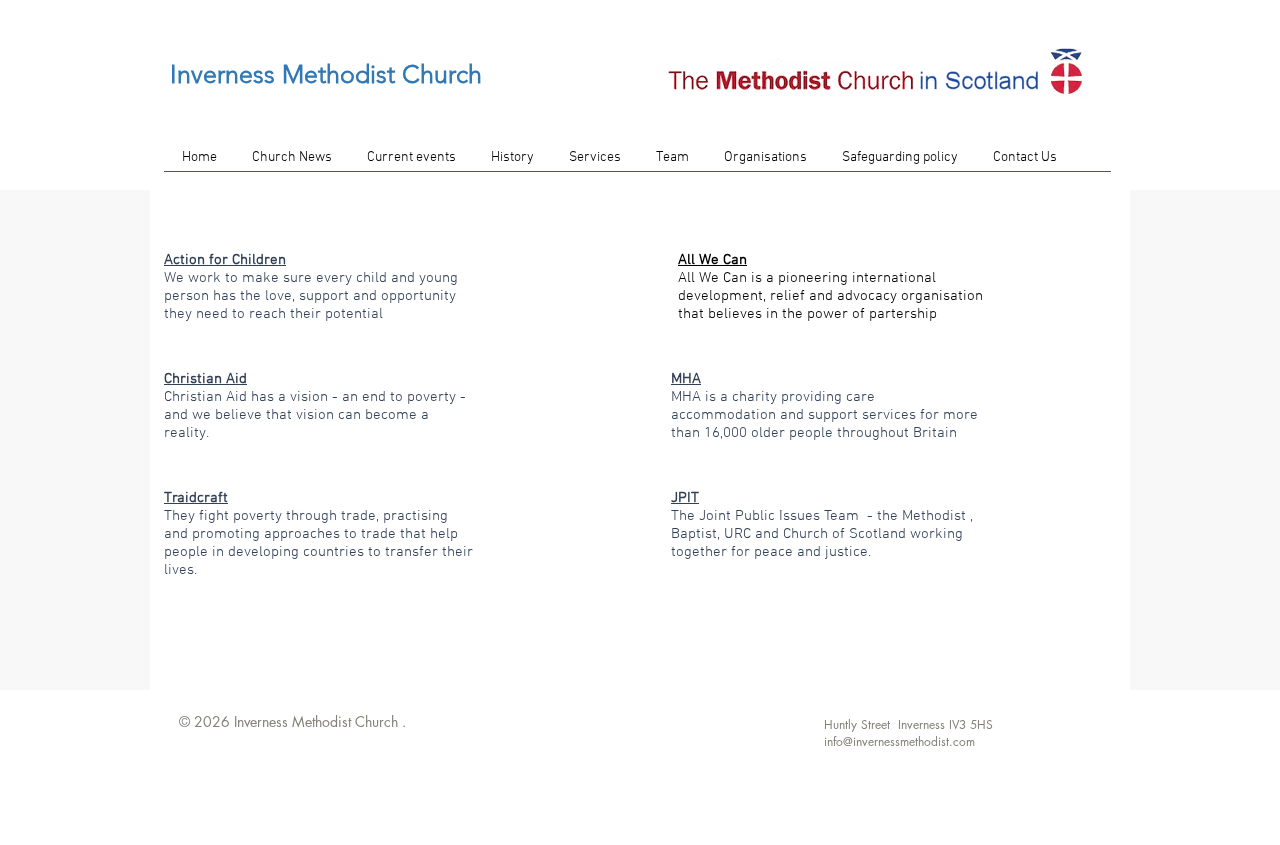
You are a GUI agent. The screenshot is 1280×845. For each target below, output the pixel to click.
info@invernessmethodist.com (899, 741)
